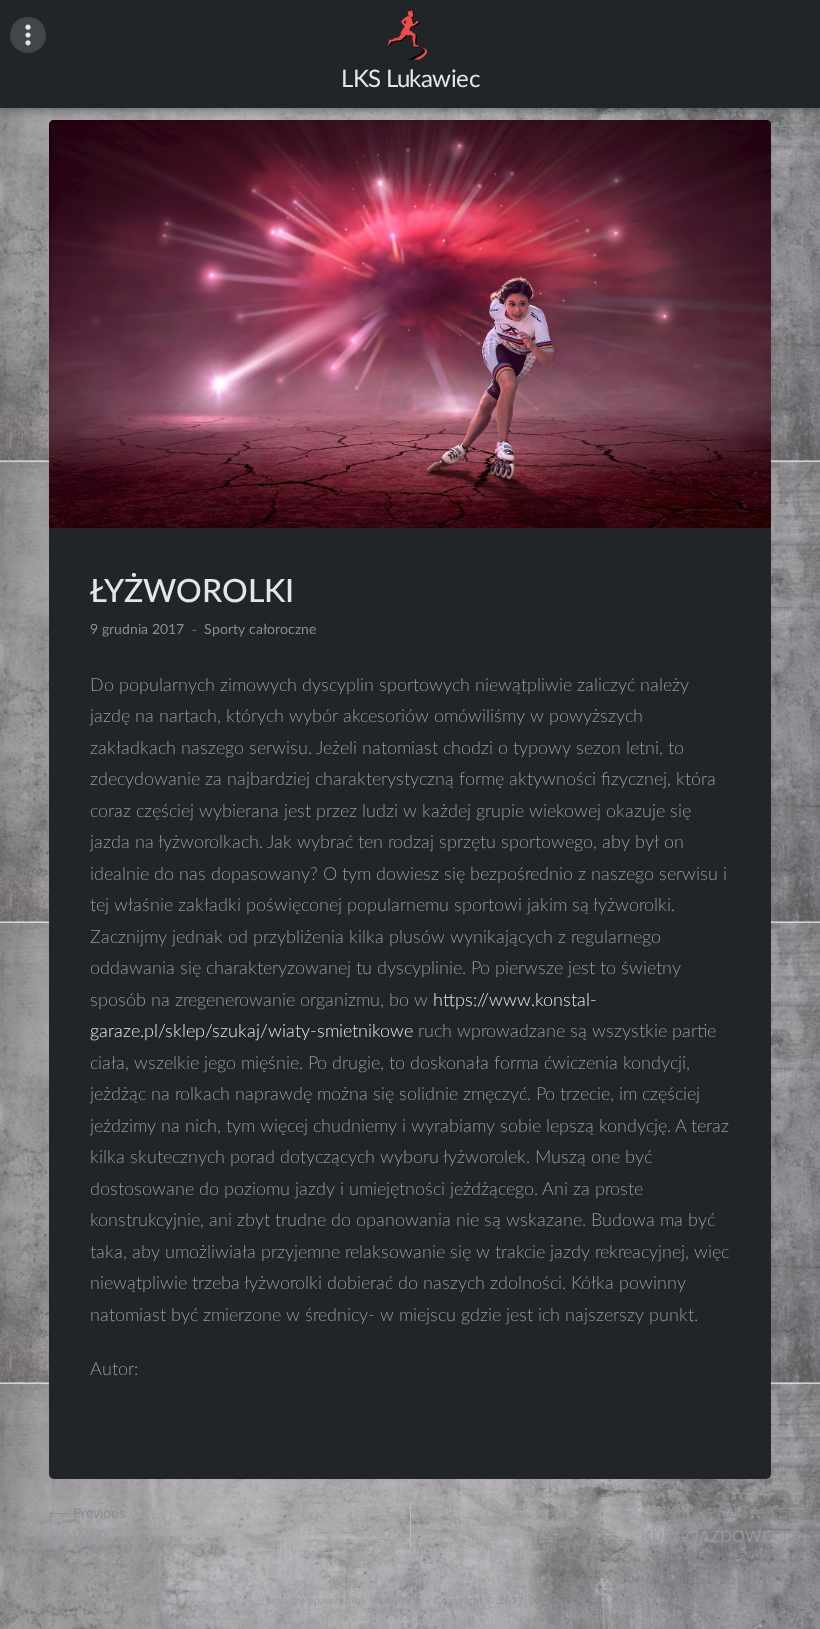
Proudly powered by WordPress (344, 1601)
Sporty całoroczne (260, 630)
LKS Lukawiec (410, 80)
